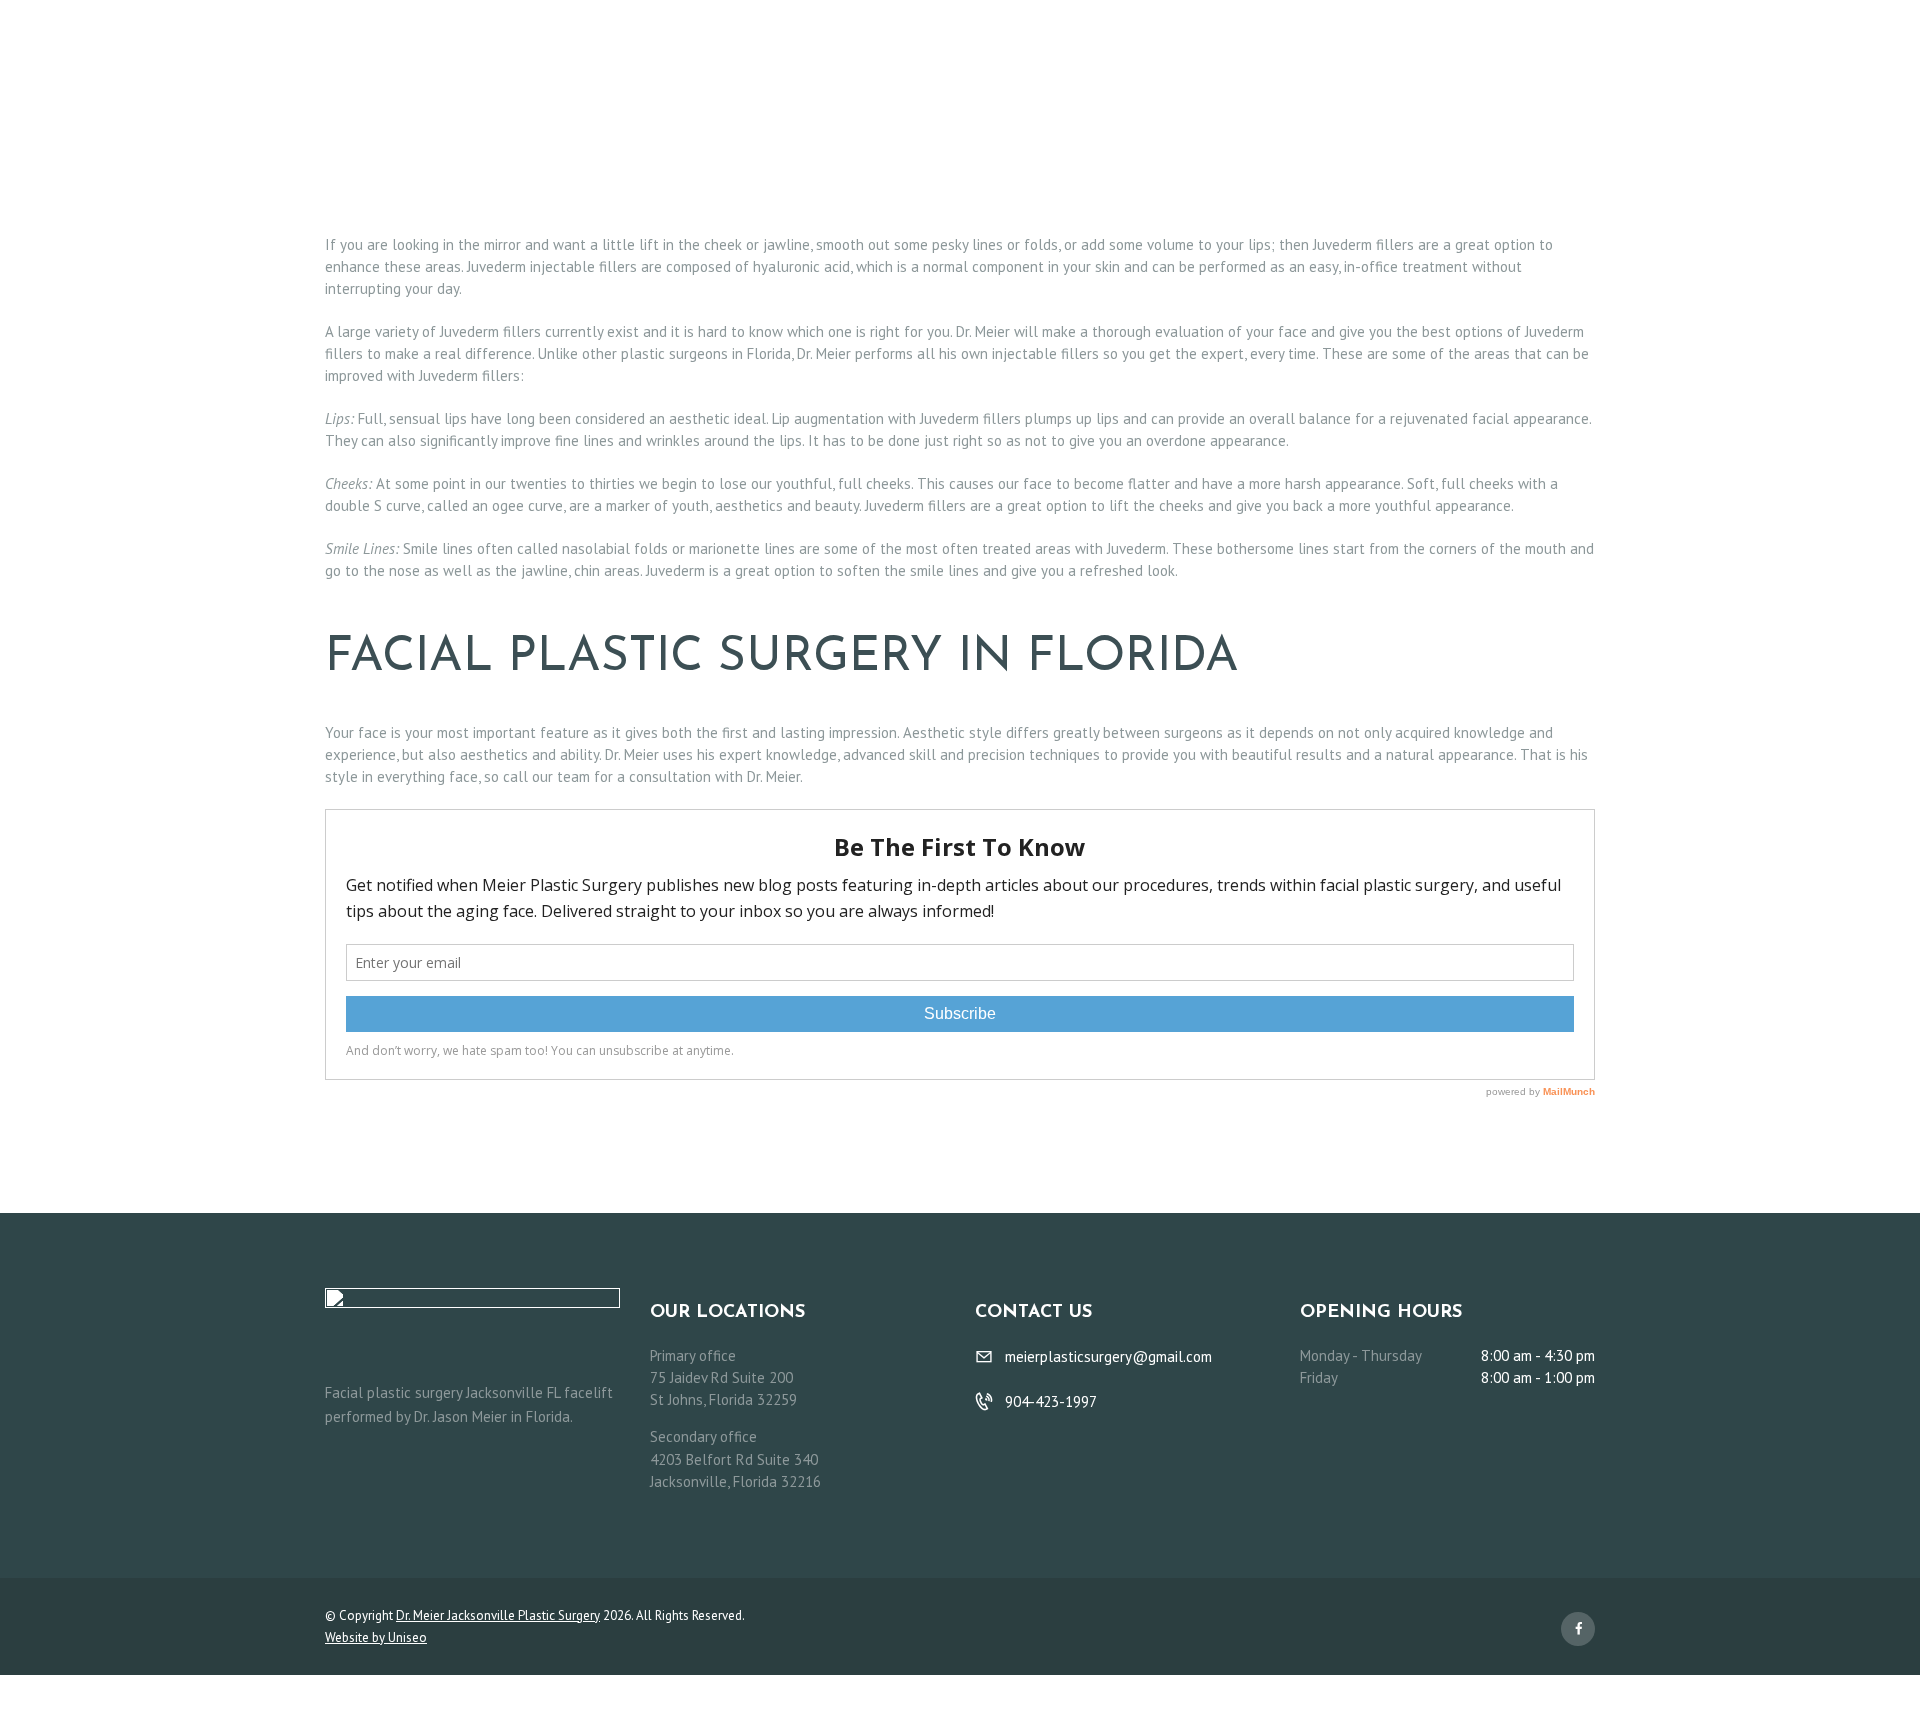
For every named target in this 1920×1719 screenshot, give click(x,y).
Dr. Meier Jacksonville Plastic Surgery (498, 1615)
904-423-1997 (1051, 1401)
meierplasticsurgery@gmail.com (1108, 1356)
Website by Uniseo (376, 1637)
